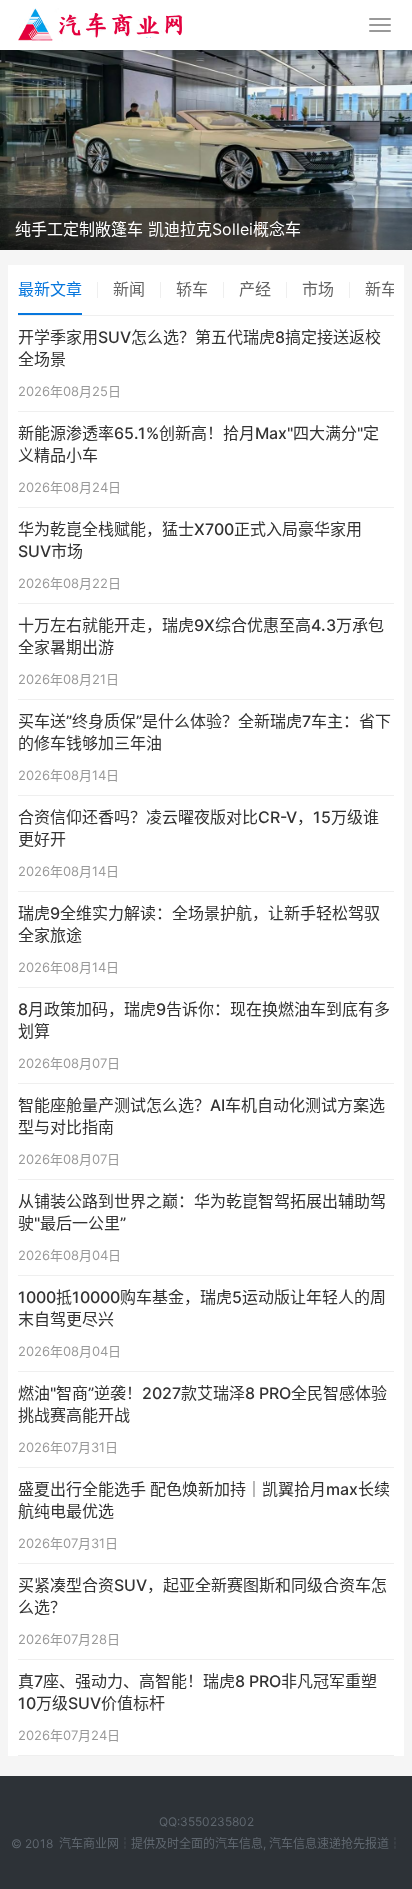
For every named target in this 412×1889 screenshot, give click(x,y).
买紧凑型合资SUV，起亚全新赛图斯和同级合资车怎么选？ (202, 1596)
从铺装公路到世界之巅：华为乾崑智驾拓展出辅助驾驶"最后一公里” (202, 1212)
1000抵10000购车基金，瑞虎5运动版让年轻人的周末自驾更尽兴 (202, 1308)
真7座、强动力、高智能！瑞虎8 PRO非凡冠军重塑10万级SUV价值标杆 (197, 1692)
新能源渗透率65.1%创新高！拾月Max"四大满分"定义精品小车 (198, 444)
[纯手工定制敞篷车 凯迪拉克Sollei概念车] (206, 150)
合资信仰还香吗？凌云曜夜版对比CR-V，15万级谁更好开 (198, 828)
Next (377, 145)
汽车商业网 (89, 1843)
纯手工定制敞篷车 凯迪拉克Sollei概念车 (158, 229)
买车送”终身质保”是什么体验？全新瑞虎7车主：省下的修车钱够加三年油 (204, 732)
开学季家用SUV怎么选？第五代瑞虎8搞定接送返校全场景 (199, 348)
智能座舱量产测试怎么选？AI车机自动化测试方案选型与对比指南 (201, 1116)
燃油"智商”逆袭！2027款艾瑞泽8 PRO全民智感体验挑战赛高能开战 (202, 1404)
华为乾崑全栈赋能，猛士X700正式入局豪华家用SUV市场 (190, 540)
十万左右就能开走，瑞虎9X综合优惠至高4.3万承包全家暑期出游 (201, 636)
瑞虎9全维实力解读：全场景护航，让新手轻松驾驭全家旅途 (199, 924)
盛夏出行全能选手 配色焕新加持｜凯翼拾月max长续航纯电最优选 (204, 1500)
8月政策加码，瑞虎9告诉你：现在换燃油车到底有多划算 (204, 1020)
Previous (35, 145)
